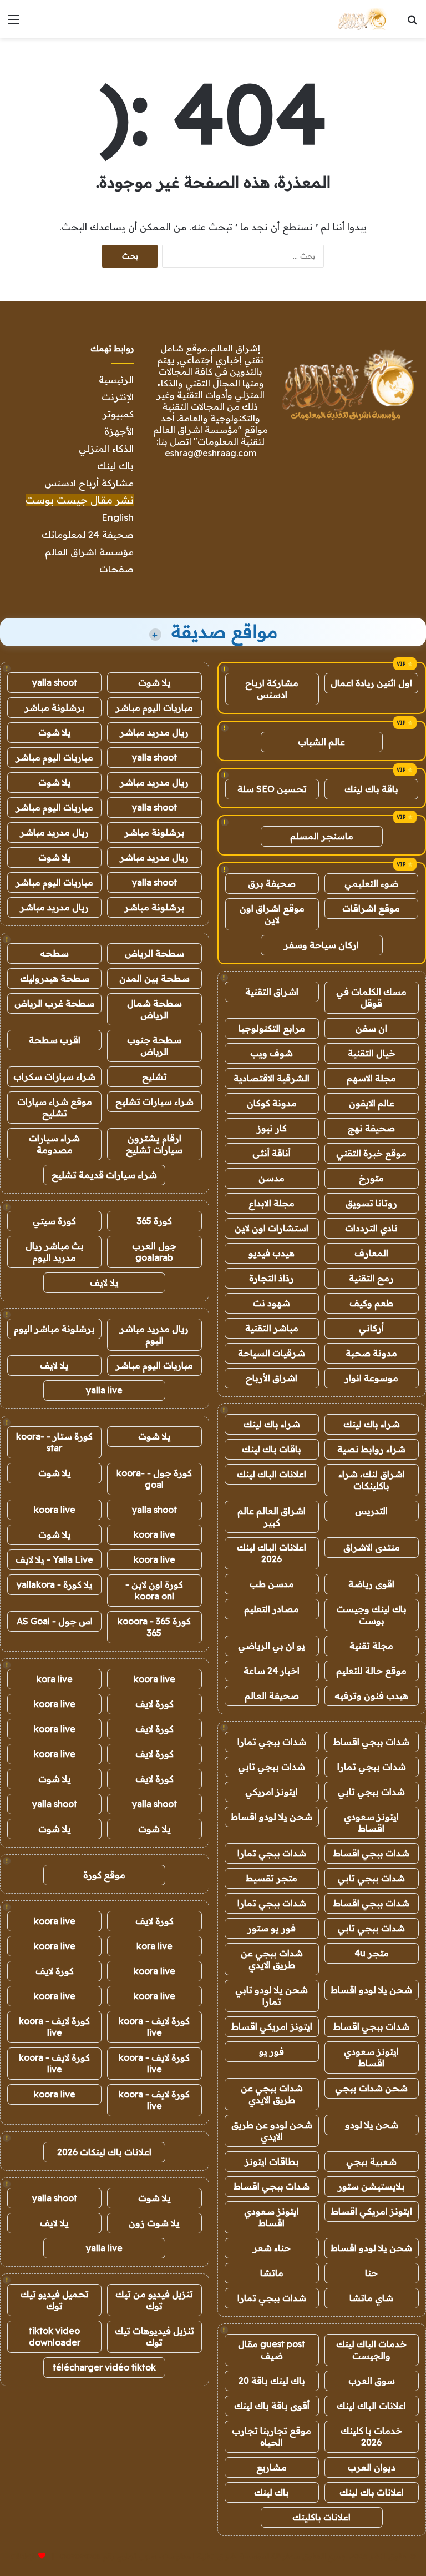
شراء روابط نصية (371, 1449)
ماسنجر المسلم (322, 836)
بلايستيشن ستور (371, 2186)
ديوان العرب (372, 2467)
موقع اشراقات (371, 908)
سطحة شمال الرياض (154, 1009)
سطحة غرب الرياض (54, 1003)
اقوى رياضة (371, 1584)
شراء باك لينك (372, 1424)
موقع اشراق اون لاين (272, 914)
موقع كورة (104, 1875)
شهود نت (272, 1303)
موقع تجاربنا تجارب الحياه (272, 2436)
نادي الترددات (371, 1228)
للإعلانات (23, 2556)
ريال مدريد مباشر (154, 732)
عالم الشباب (321, 742)
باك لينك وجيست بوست (372, 1615)
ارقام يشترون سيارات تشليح (154, 1144)
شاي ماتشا (371, 2298)
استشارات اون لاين (272, 1228)
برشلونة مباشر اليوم (54, 1329)
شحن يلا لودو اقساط (272, 1817)
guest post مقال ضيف (272, 2350)
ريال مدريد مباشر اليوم (154, 1334)
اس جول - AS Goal (55, 1621)
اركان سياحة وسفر (321, 945)
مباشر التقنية (272, 1328)
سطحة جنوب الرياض (154, 1046)
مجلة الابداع (272, 1203)
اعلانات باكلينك (321, 2517)
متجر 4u (372, 1953)
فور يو (272, 2051)
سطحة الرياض (154, 953)
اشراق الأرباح (272, 1378)
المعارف (371, 1253)
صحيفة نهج (371, 1128)
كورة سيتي (54, 1221)
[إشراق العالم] (361, 19)
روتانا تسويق (371, 1203)
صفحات (116, 569)
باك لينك (115, 466)
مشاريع (272, 2467)
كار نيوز (272, 1128)
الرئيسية (116, 379)
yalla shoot (55, 682)
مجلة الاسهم (371, 1078)
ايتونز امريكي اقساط (272, 2026)
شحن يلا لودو (372, 2125)
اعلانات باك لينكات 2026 (104, 2152)
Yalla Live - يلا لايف (54, 1559)
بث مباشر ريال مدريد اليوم (55, 1252)
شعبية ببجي (371, 2161)
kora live (55, 1679)
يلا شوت (154, 682)
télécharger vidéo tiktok (104, 2367)
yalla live (104, 1390)
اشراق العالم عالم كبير (272, 1516)
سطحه (54, 953)
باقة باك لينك (371, 789)
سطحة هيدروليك (55, 978)
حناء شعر (272, 2248)
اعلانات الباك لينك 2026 (272, 1553)
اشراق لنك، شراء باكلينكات (372, 1480)
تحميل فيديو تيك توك (55, 2300)
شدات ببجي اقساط (371, 1742)
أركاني (371, 1328)
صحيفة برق (272, 883)
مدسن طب (272, 1584)
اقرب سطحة (55, 1040)
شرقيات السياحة (272, 1353)
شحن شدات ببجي (371, 2088)
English (118, 517)
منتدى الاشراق (372, 1547)
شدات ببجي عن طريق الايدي (272, 1959)
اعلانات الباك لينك (272, 1474)
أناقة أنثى (272, 1153)
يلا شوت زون (154, 2223)
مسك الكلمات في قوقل (371, 997)
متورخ (371, 1178)
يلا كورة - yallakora (55, 1584)
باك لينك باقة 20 (272, 2381)
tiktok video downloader (55, 2336)
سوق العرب (372, 2381)
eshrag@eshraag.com (211, 453)
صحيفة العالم (272, 1695)
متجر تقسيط (272, 1878)
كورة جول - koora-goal (154, 1479)
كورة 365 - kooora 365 (154, 1627)
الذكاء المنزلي (106, 448)
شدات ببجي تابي (272, 1767)
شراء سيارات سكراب (54, 1076)
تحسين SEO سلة (272, 789)
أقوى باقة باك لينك (272, 2406)
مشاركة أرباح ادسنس (89, 483)
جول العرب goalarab (154, 1252)
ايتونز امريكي (272, 1792)
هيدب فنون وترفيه (371, 1695)
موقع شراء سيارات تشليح (55, 1107)
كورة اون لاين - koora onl (154, 1590)
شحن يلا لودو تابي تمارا (272, 1996)
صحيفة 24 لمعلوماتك (88, 534)
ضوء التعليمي (371, 883)
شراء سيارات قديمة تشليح (104, 1175)
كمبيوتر (118, 414)
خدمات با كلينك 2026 (371, 2436)
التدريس (371, 1511)
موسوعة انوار (371, 1378)
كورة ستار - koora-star (54, 1442)
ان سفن (371, 1028)
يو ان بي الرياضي (272, 1646)
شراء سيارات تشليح (154, 1101)
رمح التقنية (371, 1278)
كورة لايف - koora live (154, 2027)
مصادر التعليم (272, 1609)
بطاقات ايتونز (272, 2161)
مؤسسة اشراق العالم (89, 552)
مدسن (272, 1178)
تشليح (154, 1076)
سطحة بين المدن (154, 978)
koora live (55, 1510)
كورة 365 (154, 1221)
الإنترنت (118, 397)
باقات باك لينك (272, 1449)
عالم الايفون (372, 1103)
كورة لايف (154, 1704)
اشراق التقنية (272, 992)
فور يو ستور (272, 1928)
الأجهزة (119, 431)
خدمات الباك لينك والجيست (371, 2350)
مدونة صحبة (371, 1353)
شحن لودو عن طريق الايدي (272, 2130)
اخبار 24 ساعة (272, 1671)
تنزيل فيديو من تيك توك (154, 2300)
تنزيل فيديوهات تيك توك (154, 2336)
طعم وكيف (371, 1303)
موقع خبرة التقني (371, 1153)
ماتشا (272, 2273)
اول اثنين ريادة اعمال (371, 683)
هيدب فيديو (272, 1253)
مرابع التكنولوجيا (272, 1028)
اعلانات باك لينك (372, 2492)
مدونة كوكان (272, 1103)
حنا (371, 2273)
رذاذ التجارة (272, 1278)
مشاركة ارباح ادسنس (272, 689)
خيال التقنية (372, 1053)
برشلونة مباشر (55, 707)
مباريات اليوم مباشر (154, 707)
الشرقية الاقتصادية (272, 1078)
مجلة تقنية (371, 1646)
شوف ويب (272, 1053)
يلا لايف (104, 1282)
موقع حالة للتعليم (371, 1671)
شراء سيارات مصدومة (54, 1144)
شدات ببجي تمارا (272, 1742)
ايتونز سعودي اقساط (371, 1822)
